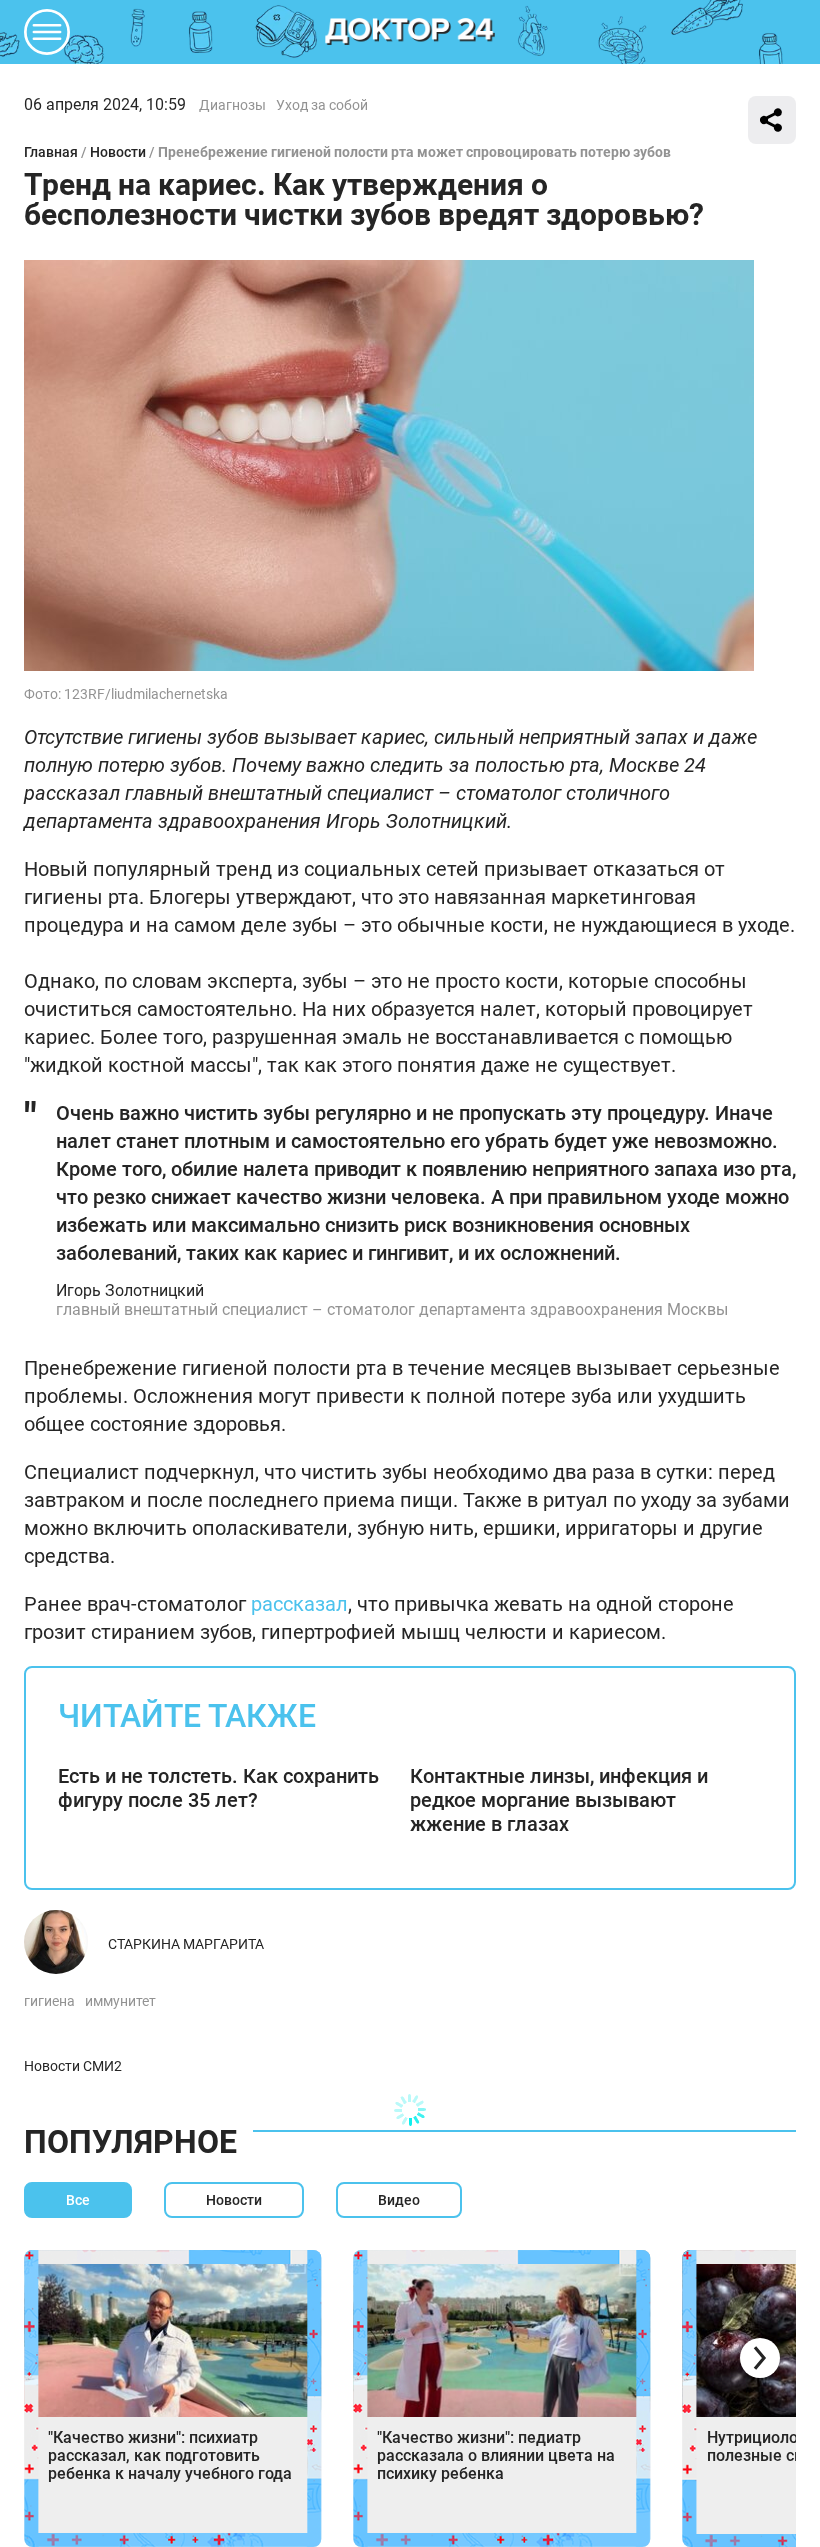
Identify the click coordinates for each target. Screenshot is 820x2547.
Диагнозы (232, 105)
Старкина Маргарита (186, 1944)
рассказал (299, 1604)
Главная (51, 152)
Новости (118, 152)
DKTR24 (410, 32)
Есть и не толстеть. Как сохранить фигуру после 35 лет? (218, 1788)
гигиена (49, 2001)
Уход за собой (322, 105)
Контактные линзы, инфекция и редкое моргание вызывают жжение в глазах (559, 1800)
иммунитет (120, 2001)
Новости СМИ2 (73, 2066)
